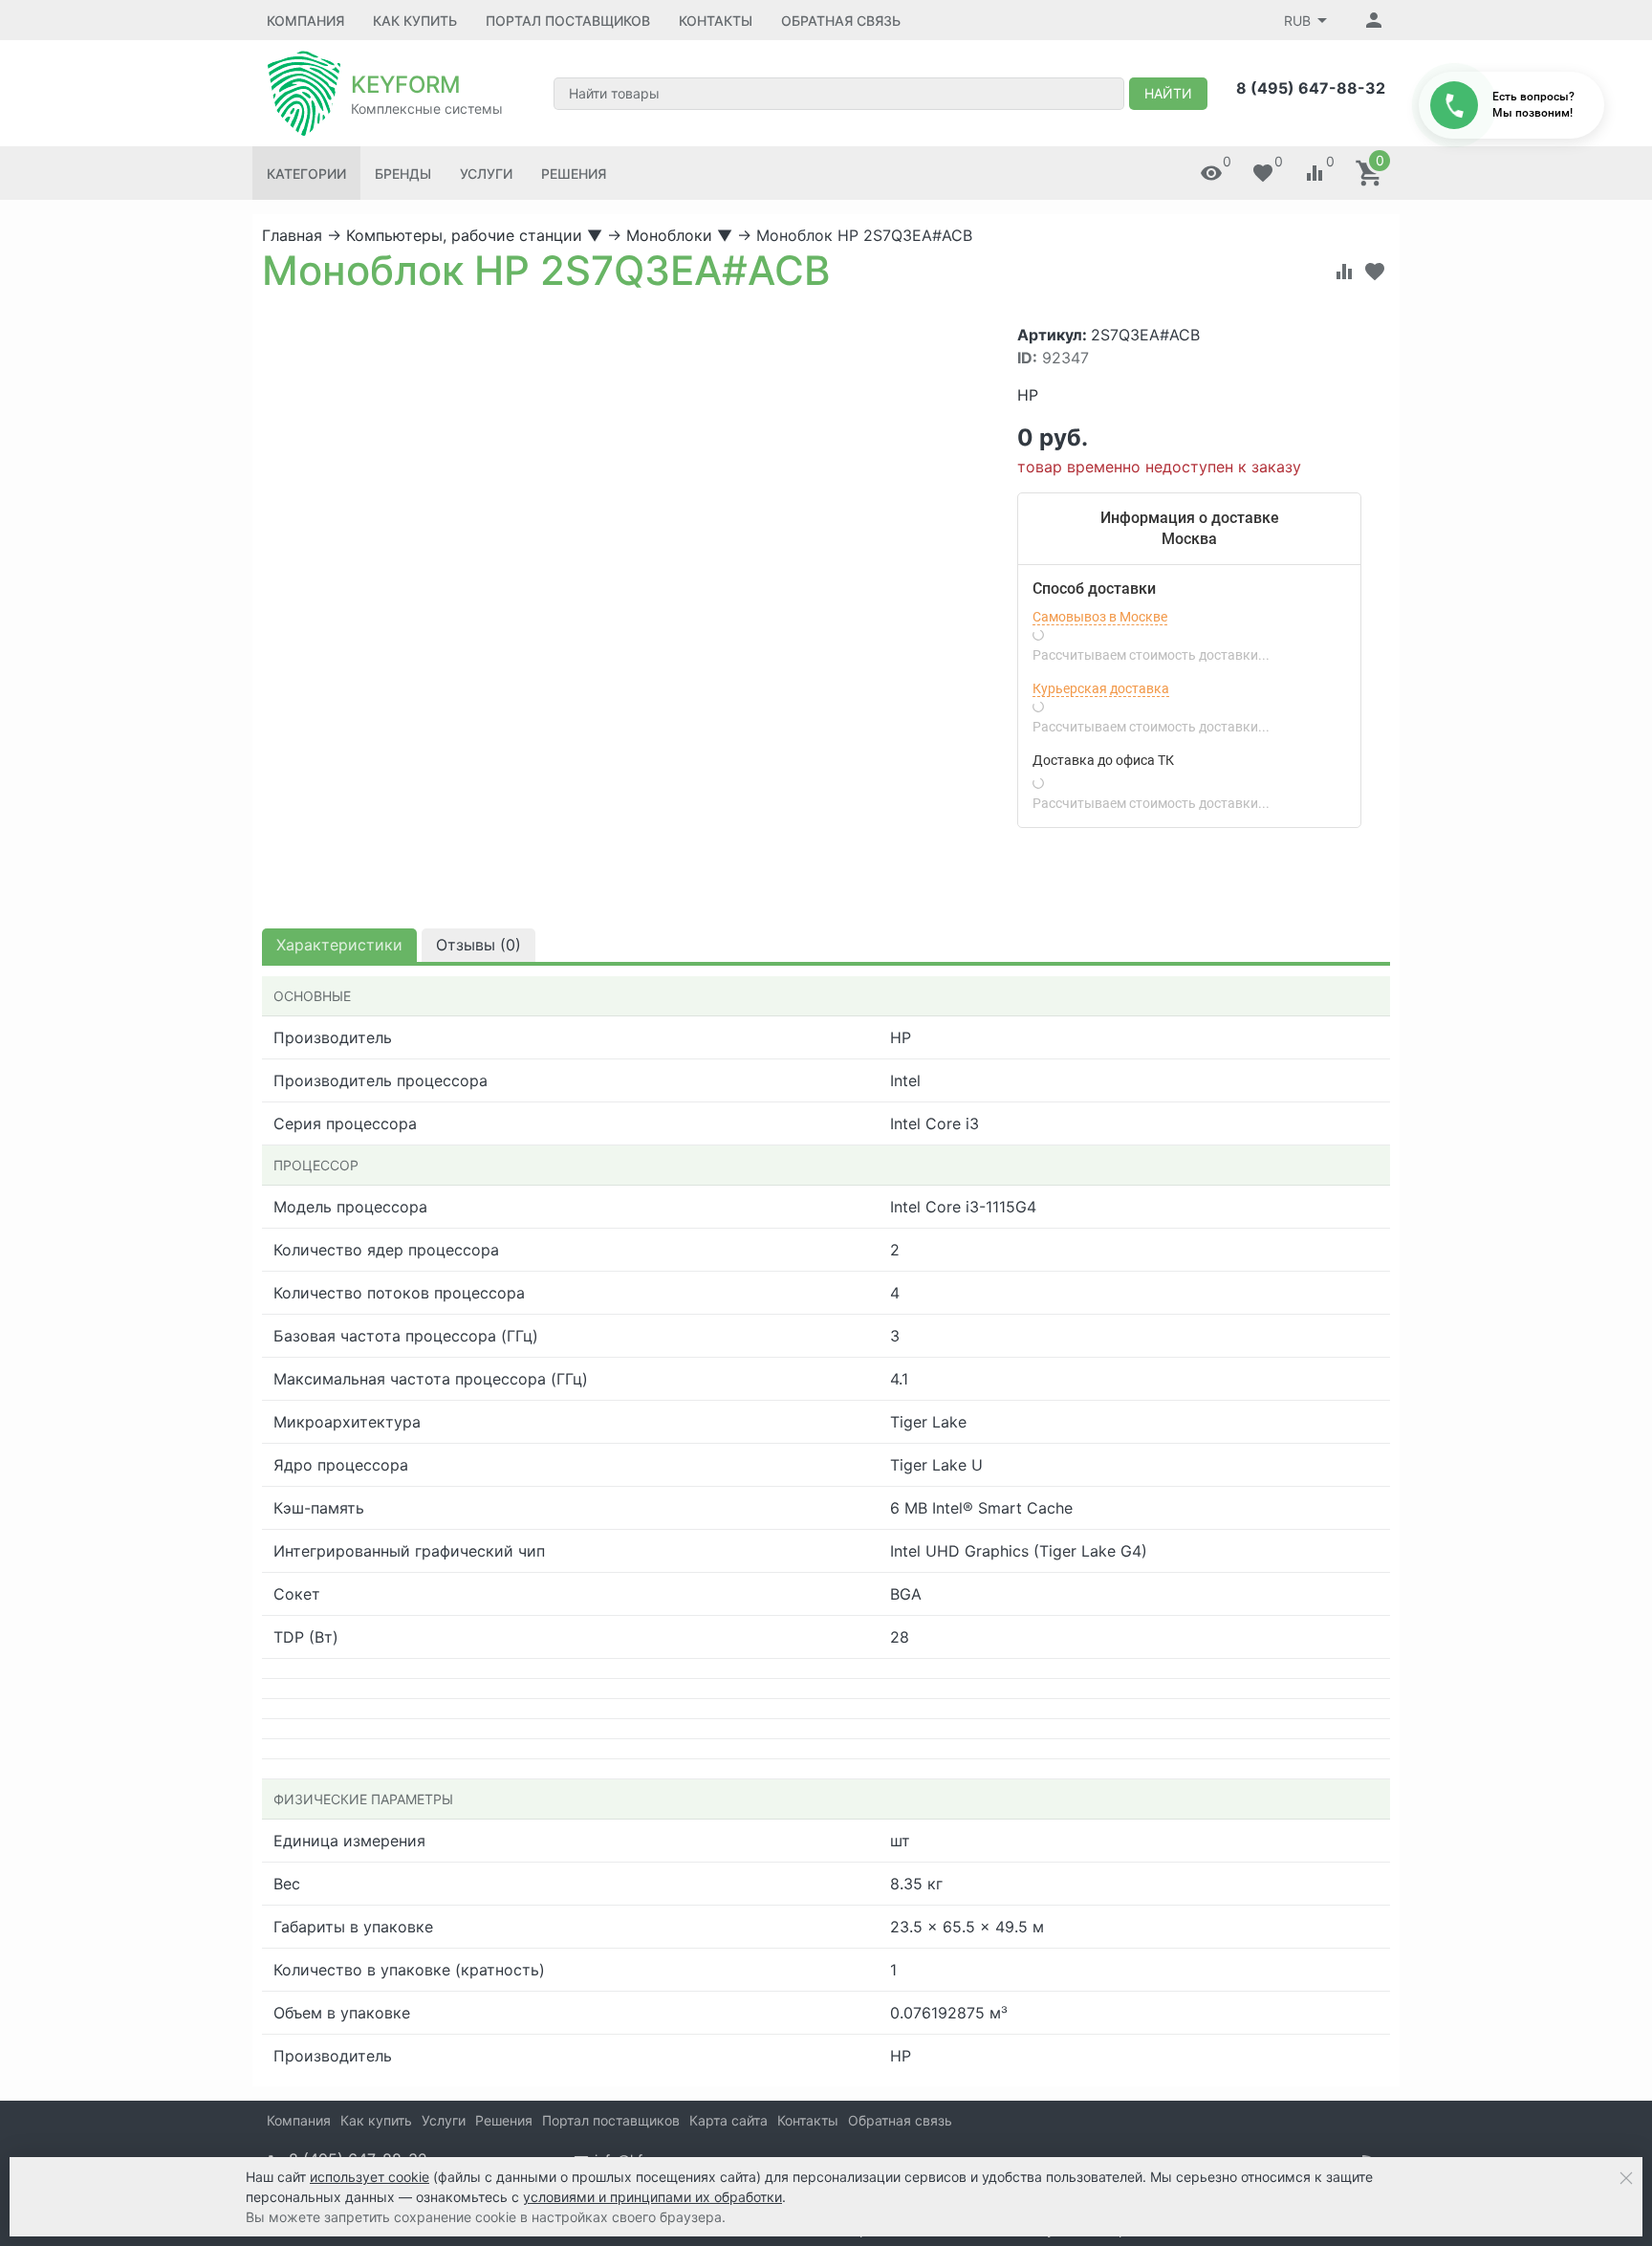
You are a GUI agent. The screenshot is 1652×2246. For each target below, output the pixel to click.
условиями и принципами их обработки (652, 2197)
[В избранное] (1375, 272)
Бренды (403, 174)
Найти (1168, 93)
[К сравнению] (1344, 272)
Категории (306, 174)
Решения (574, 174)
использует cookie (370, 2177)
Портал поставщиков (568, 21)
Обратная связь (841, 21)
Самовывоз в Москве (1100, 617)
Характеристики (339, 945)
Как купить (415, 21)
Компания (305, 21)
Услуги (486, 174)
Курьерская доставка (1101, 688)
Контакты (716, 21)
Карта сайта (728, 2120)
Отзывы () (478, 945)
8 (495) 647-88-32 (1311, 88)
